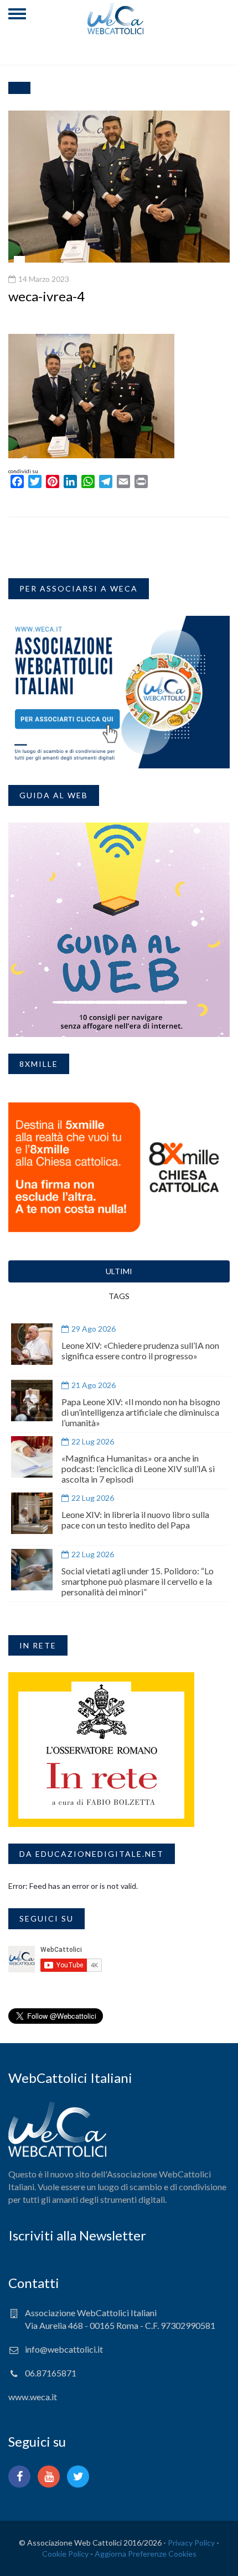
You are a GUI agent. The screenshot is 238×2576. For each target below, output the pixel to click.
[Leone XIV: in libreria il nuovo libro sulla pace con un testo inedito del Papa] (32, 1513)
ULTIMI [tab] (119, 1271)
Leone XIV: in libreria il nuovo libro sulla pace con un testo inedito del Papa (135, 1520)
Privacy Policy (191, 2543)
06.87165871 (51, 2373)
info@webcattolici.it (64, 2349)
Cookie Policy (65, 2554)
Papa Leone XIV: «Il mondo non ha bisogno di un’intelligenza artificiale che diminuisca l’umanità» (141, 1412)
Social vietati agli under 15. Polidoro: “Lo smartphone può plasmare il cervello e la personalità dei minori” (138, 1581)
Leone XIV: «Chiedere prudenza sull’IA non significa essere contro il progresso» (140, 1350)
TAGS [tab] (119, 1296)
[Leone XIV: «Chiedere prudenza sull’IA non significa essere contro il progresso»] (32, 1344)
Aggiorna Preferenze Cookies (146, 2554)
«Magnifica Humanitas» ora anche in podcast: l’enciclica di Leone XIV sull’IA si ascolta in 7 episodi (138, 1468)
